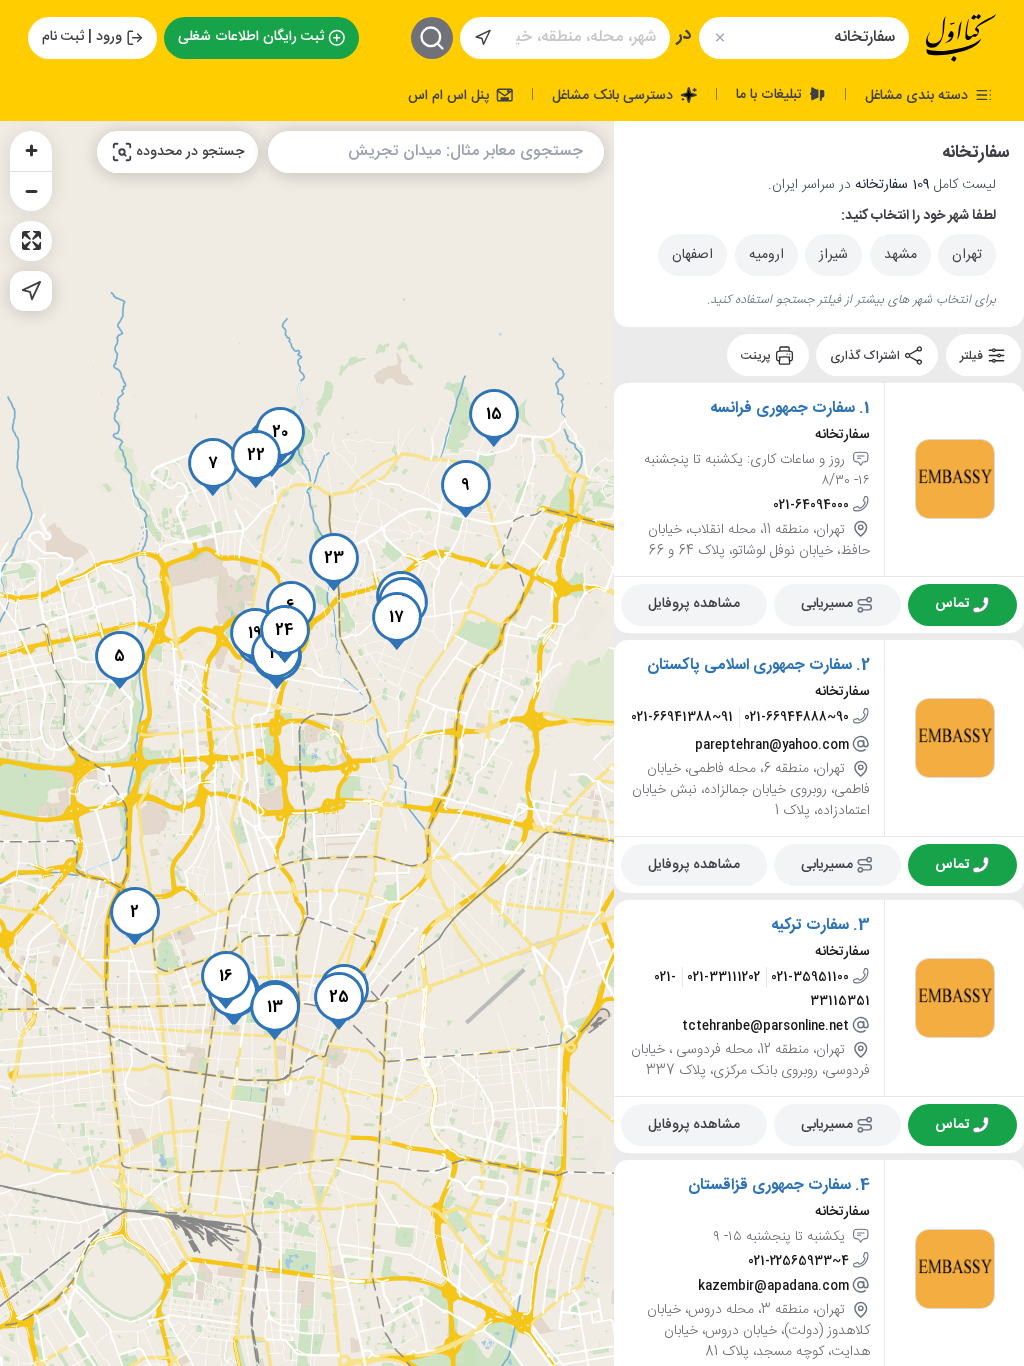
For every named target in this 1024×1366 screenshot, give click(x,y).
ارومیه (766, 255)
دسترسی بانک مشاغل (614, 95)
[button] (135, 916)
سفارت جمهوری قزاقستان (769, 1186)
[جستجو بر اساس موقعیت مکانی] (483, 38)
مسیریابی (827, 604)
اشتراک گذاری (866, 355)
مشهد (900, 255)
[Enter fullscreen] (31, 241)
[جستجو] (432, 38)
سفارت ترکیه (810, 926)
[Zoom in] (31, 151)
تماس (952, 604)
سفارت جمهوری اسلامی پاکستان (749, 666)
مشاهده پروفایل (694, 604)
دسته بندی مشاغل (918, 95)
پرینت (757, 355)
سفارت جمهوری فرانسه (782, 409)
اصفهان (692, 255)
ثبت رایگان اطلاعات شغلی (251, 37)
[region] (307, 743)
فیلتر (973, 355)
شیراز (833, 255)
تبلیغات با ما (771, 94)
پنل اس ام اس (450, 95)
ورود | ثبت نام (82, 37)
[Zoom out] (31, 191)
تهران (967, 255)
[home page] (961, 38)
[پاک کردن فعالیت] (719, 37)
